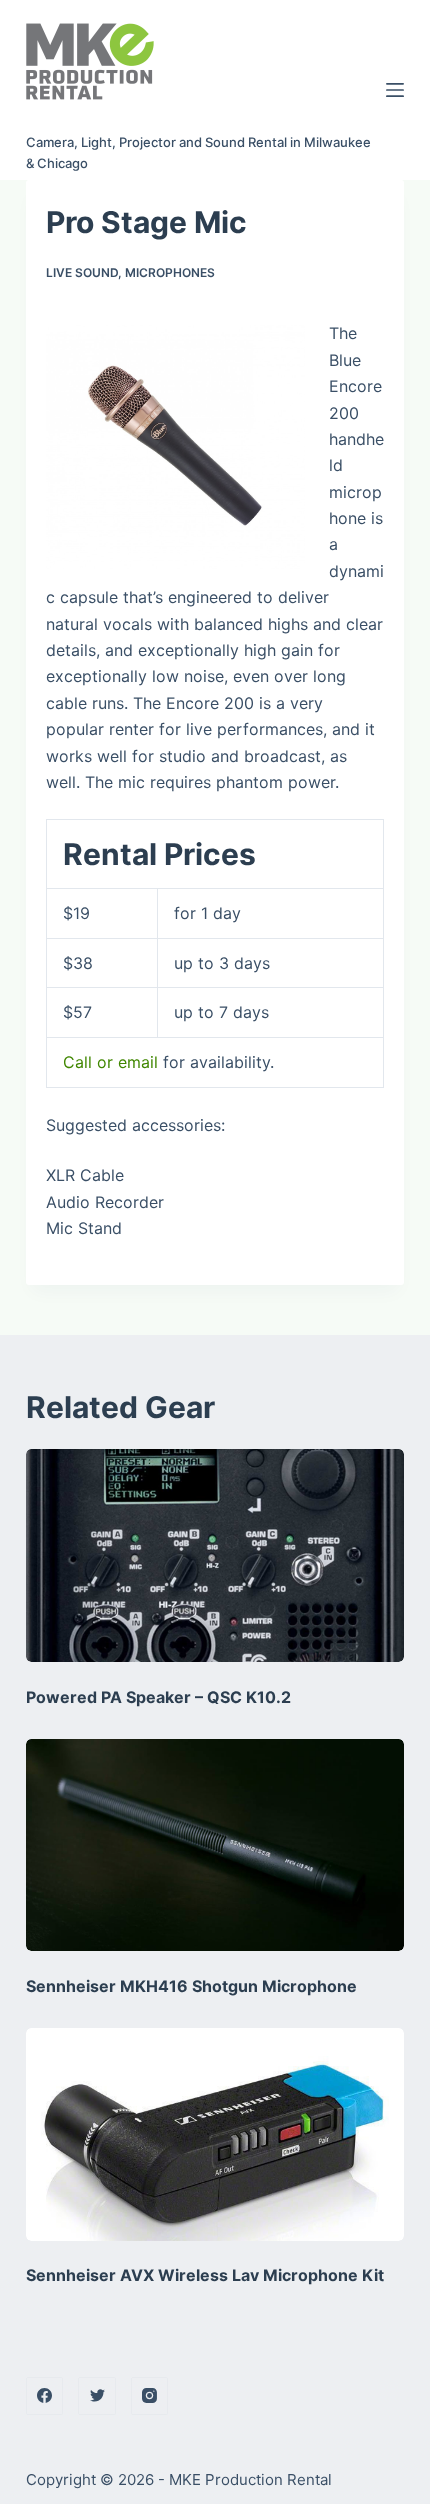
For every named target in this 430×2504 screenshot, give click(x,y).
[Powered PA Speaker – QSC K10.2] (215, 1555)
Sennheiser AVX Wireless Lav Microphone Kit (205, 2275)
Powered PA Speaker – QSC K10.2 (158, 1697)
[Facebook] (45, 2396)
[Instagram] (150, 2396)
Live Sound (82, 272)
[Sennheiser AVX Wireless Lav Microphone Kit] (215, 2134)
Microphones (170, 272)
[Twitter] (97, 2396)
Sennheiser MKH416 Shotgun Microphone (191, 1986)
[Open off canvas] (395, 90)
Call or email (110, 1062)
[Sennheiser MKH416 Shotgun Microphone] (215, 1845)
